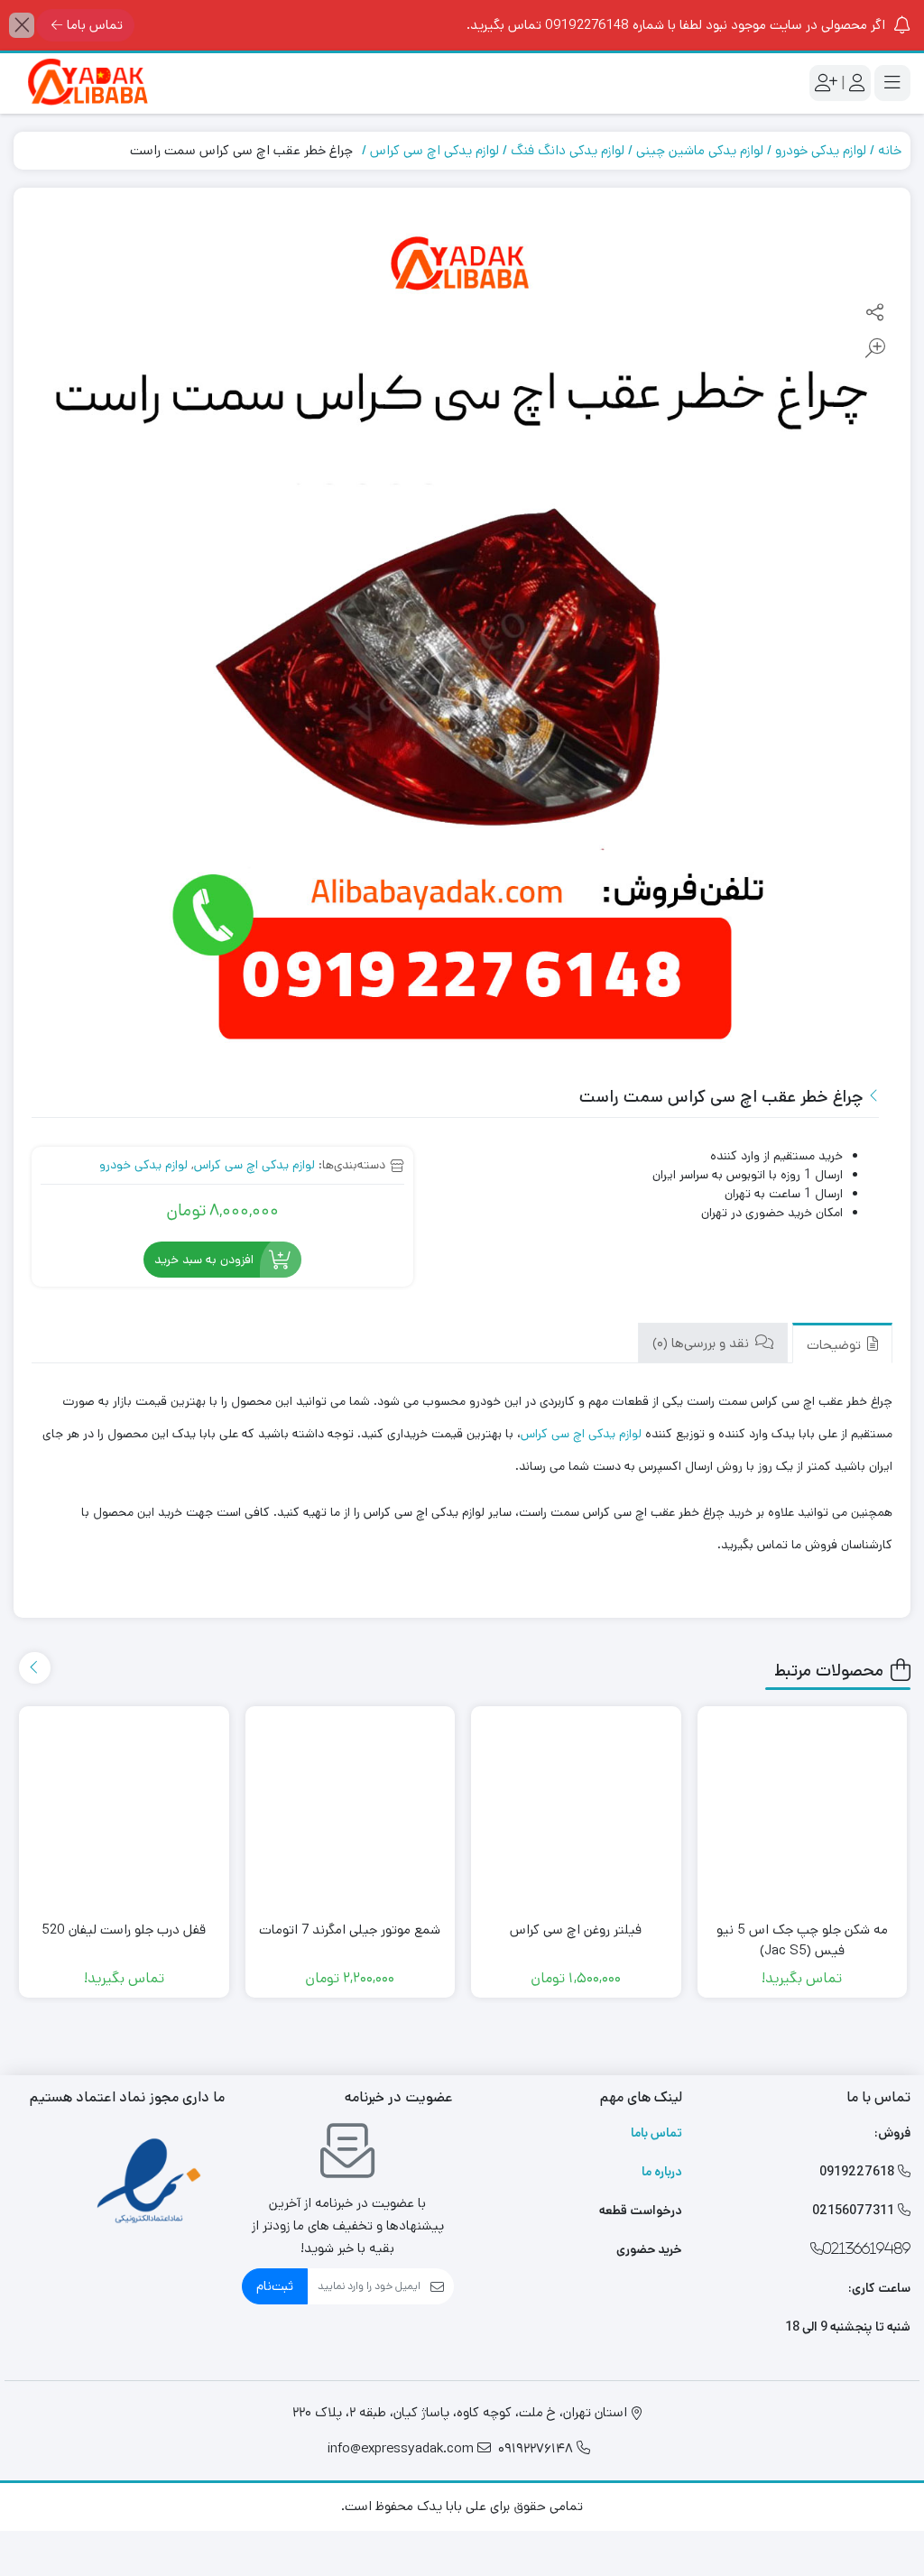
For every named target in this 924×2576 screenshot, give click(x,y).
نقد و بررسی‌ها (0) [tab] (702, 1343)
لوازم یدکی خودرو (821, 150)
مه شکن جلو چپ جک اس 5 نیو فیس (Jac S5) (802, 1940)
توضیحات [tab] (836, 1345)
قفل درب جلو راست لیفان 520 (124, 1930)
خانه (890, 150)
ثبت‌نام (275, 2286)
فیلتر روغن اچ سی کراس (576, 1930)
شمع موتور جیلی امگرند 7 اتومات (350, 1930)
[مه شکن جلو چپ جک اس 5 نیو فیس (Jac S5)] (803, 1811)
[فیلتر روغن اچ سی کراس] (576, 1811)
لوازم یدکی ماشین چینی (700, 150)
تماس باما (95, 25)
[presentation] (35, 1668)
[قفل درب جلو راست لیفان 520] (124, 1811)
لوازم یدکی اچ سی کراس (434, 150)
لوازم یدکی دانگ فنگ (568, 150)
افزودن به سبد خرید (204, 1260)
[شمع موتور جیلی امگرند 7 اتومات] (351, 1811)
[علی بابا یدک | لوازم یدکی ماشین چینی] (86, 83)
